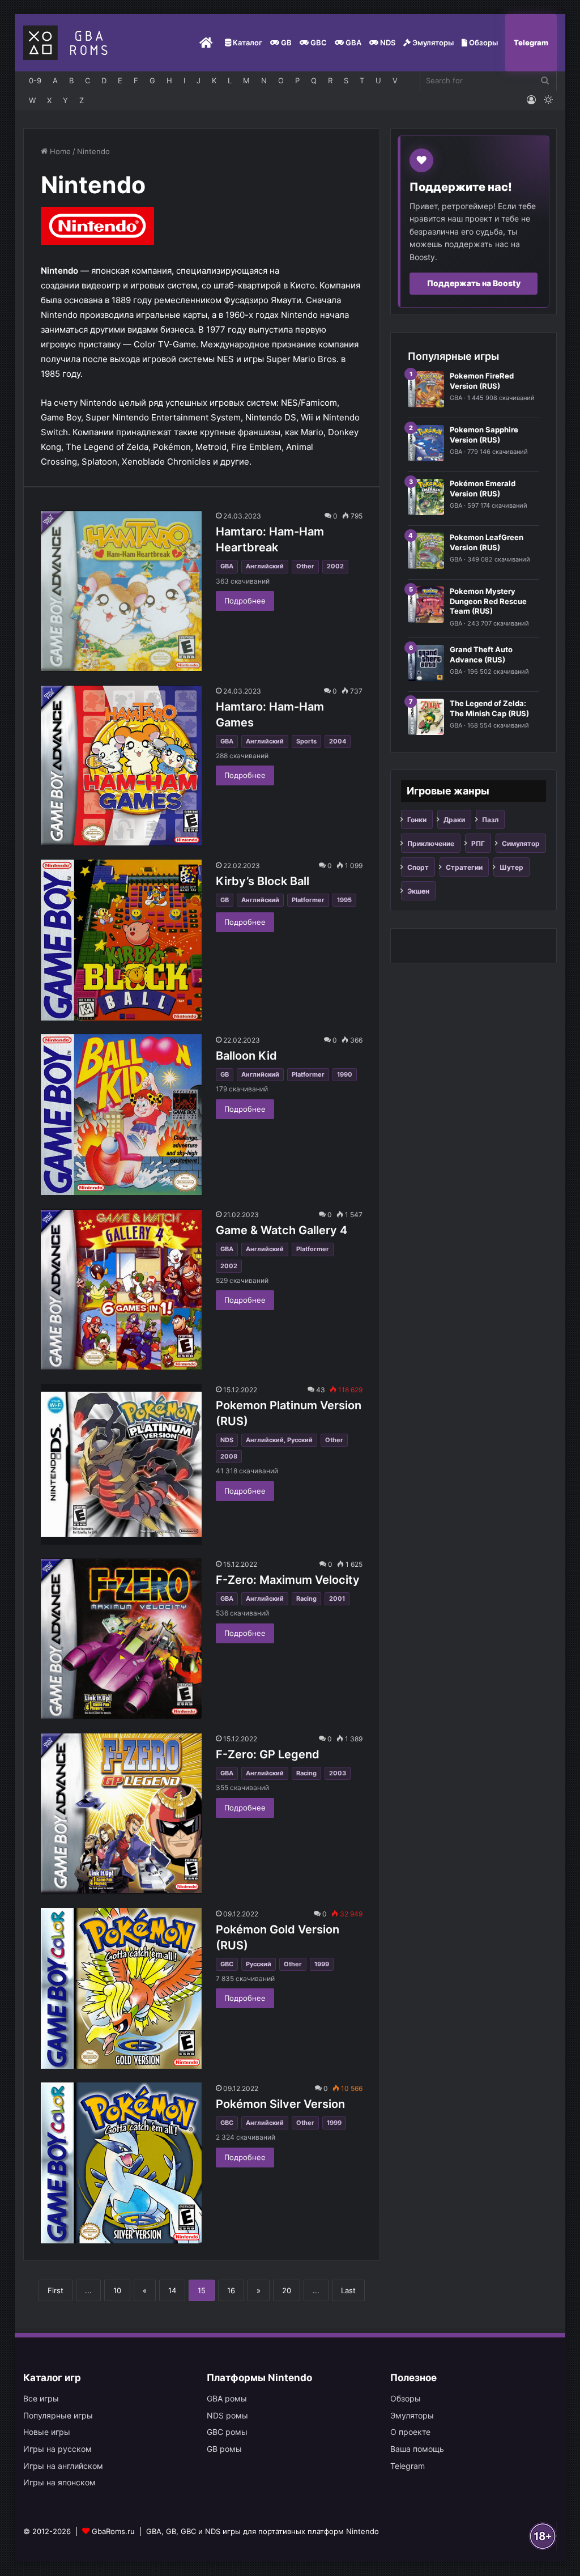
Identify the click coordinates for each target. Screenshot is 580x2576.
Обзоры (483, 42)
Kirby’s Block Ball (263, 881)
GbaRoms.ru (113, 2531)
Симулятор (521, 843)
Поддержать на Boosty (474, 283)
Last (348, 2290)
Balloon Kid (246, 1056)
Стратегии (464, 867)
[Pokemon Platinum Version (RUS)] (121, 1464)
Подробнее (245, 601)
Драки (454, 820)
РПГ (478, 843)
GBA (353, 42)
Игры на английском (63, 2466)
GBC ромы (227, 2432)
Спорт (418, 867)
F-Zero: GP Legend (268, 1754)
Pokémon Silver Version (280, 2104)
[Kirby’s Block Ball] (121, 940)
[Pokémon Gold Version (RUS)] (121, 1988)
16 (231, 2290)
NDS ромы (227, 2415)
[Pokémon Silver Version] (121, 2163)
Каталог (247, 42)
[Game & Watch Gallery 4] (121, 1289)
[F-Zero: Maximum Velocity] (121, 1639)
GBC (318, 42)
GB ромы (224, 2449)
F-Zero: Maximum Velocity (288, 1580)
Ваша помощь (417, 2449)
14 (172, 2290)
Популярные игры (58, 2415)
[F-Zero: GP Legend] (121, 1813)
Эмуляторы (432, 42)
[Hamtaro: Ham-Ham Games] (121, 766)
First (56, 2290)
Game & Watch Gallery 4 (282, 1230)
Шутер (511, 867)
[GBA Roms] (68, 43)
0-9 (35, 80)
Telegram (531, 42)
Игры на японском (59, 2482)
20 (287, 2290)
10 (117, 2290)
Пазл (490, 820)
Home (59, 151)
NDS (387, 42)
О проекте (410, 2432)
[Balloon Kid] (121, 1115)
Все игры (41, 2398)
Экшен (418, 891)
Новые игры (47, 2432)
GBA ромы (227, 2398)
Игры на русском (57, 2449)
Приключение (431, 843)
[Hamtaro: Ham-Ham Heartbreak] (121, 590)
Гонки (417, 820)
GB (285, 42)
